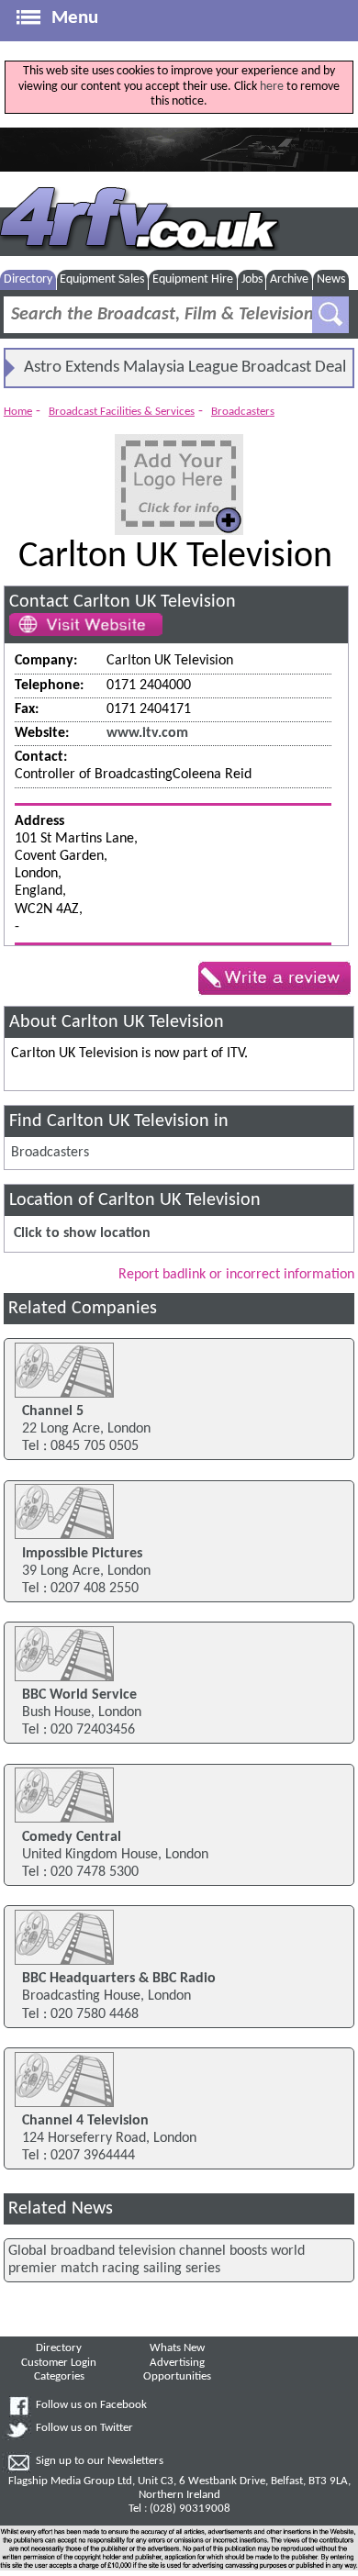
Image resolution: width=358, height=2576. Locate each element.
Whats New (177, 2348)
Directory (28, 279)
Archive (289, 279)
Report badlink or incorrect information (236, 1275)
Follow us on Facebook (91, 2405)
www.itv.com (147, 733)
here (272, 87)
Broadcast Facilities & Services (122, 412)
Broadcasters (243, 412)
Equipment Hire (193, 279)
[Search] (330, 315)
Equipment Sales (102, 279)
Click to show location (82, 1233)
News (331, 279)
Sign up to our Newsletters (100, 2461)
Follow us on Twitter (84, 2428)
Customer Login (59, 2363)
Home (18, 412)
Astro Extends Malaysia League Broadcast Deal (185, 368)
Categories (59, 2377)
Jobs (252, 279)
